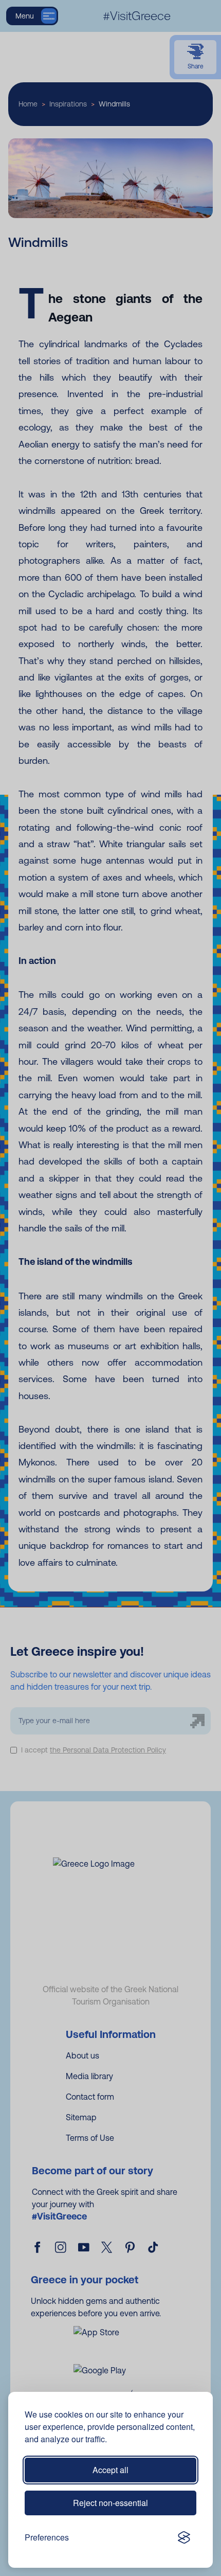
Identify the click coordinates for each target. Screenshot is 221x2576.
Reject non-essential (110, 2503)
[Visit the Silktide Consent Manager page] (184, 2537)
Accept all (110, 2470)
